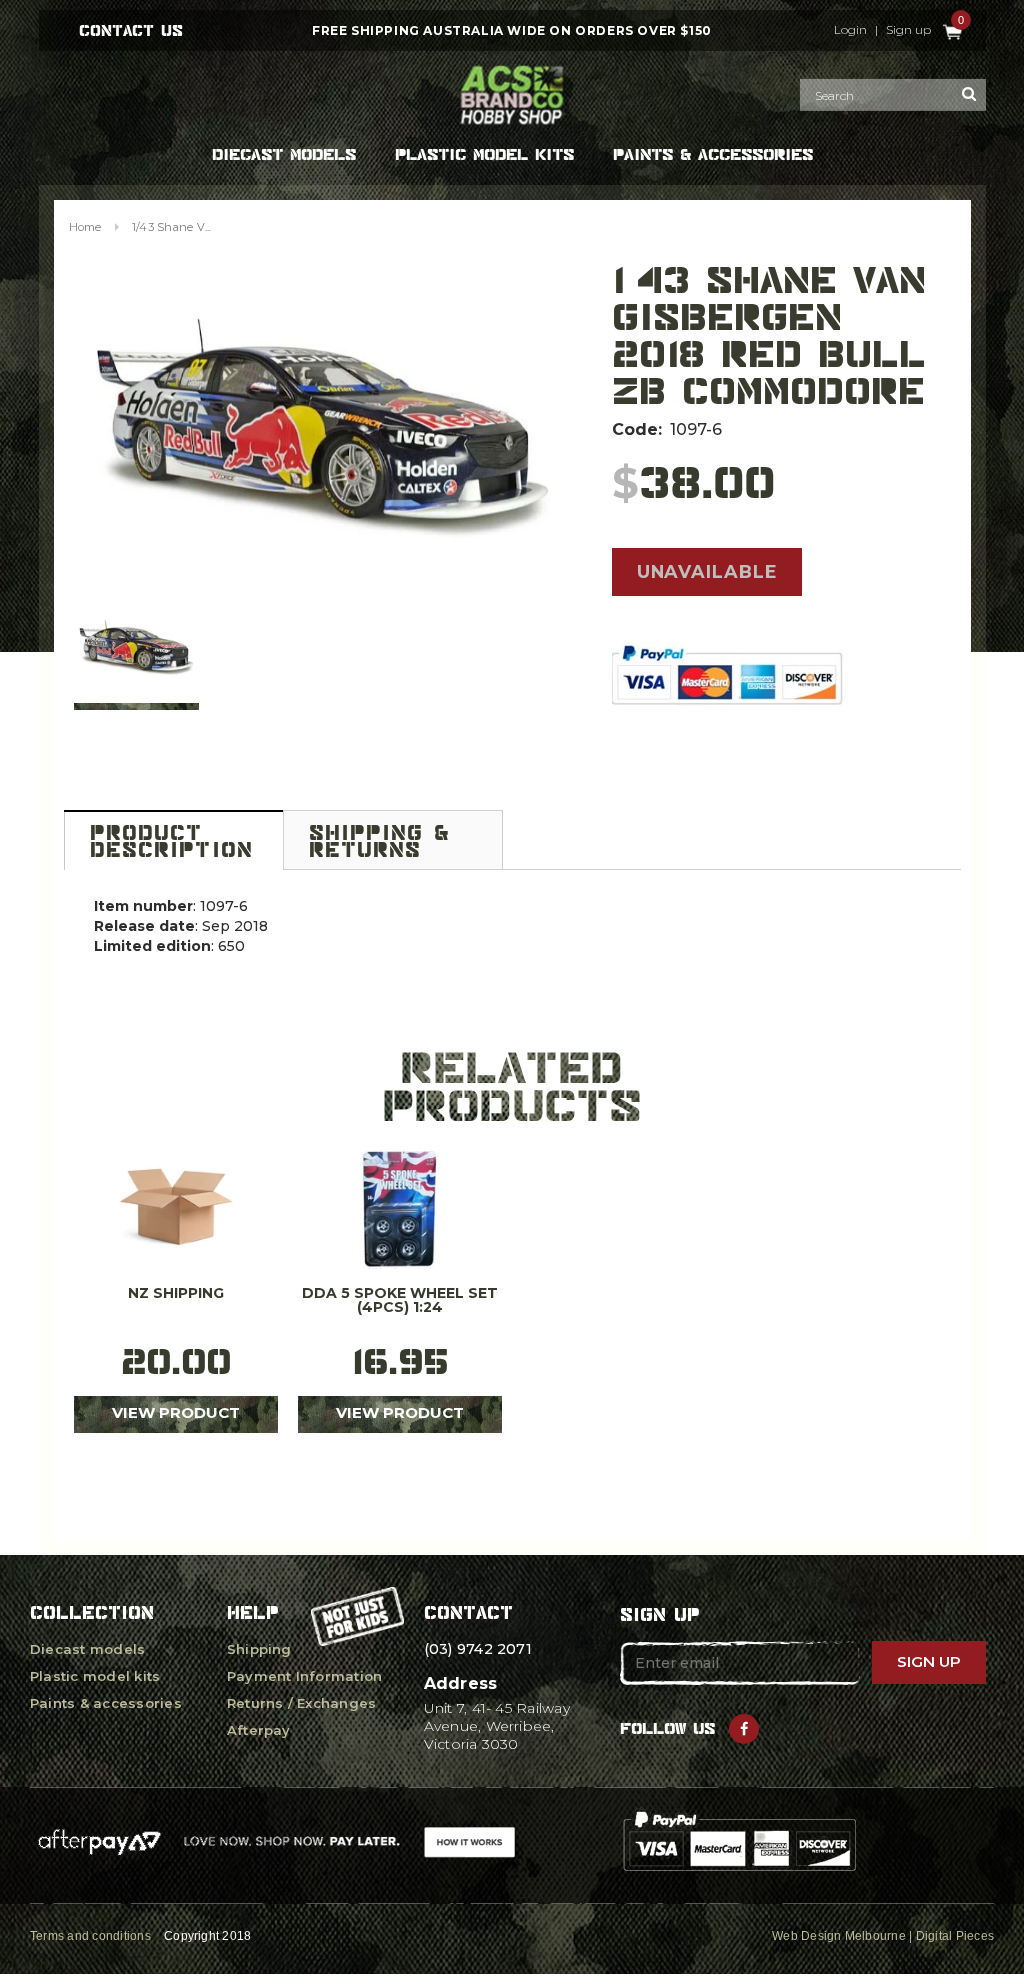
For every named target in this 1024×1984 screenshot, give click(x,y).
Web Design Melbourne (839, 1936)
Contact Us (131, 30)
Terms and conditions (90, 1936)
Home (85, 227)
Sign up (908, 30)
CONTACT (468, 1612)
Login (850, 30)
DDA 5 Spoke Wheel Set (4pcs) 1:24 (400, 1301)
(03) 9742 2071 (478, 1649)
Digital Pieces (955, 1936)
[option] (323, 429)
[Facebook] (744, 1729)
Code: (637, 429)
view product (176, 1412)
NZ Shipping (176, 1294)
